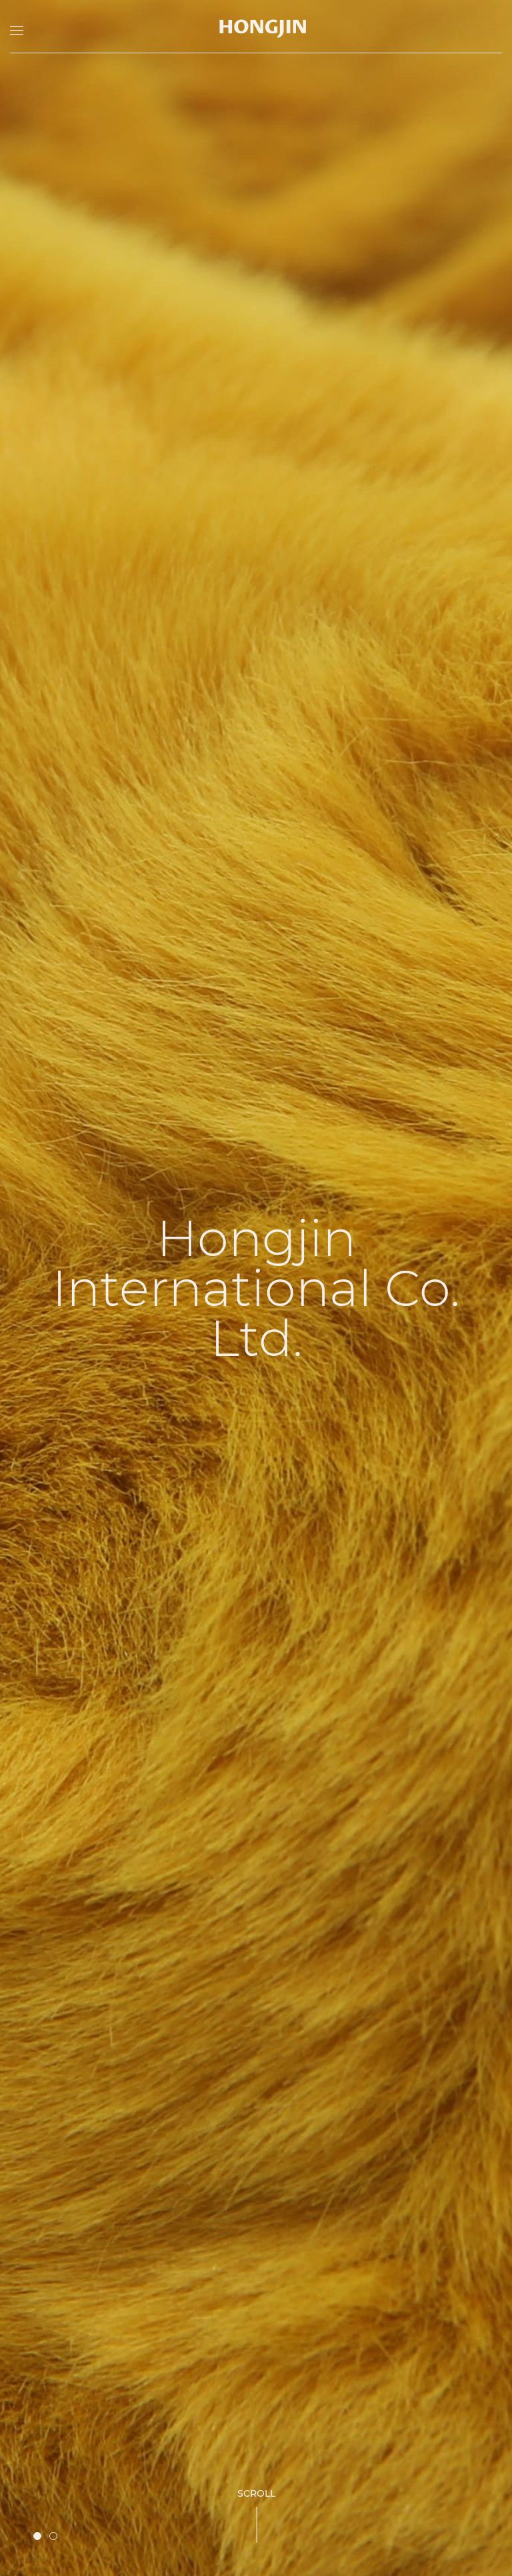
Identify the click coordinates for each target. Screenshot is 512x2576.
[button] (37, 2536)
